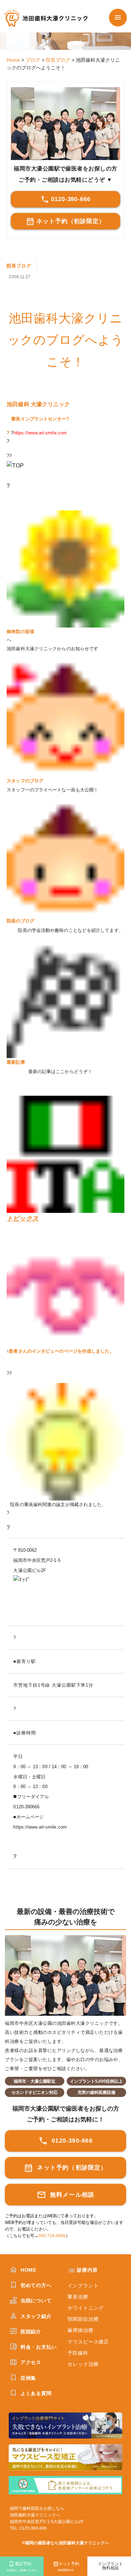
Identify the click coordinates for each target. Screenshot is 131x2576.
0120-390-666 (71, 199)
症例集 (27, 2378)
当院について (35, 2301)
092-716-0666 (52, 2236)
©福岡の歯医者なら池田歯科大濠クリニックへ (65, 2543)
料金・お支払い (38, 2347)
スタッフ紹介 (35, 2316)
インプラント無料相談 (110, 2566)
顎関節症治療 (83, 2319)
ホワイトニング (86, 2308)
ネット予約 (68, 2567)
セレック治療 (83, 2364)
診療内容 (87, 2270)
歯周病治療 (80, 2330)
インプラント (83, 2286)
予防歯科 (78, 2353)
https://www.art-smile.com (40, 433)
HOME (28, 2270)
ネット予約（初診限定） (71, 221)
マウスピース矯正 (88, 2342)
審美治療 (78, 2297)
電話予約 (22, 2567)
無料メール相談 (71, 2195)
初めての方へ (35, 2285)
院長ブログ (19, 266)
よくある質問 (35, 2393)
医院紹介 (30, 2332)
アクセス (30, 2362)
